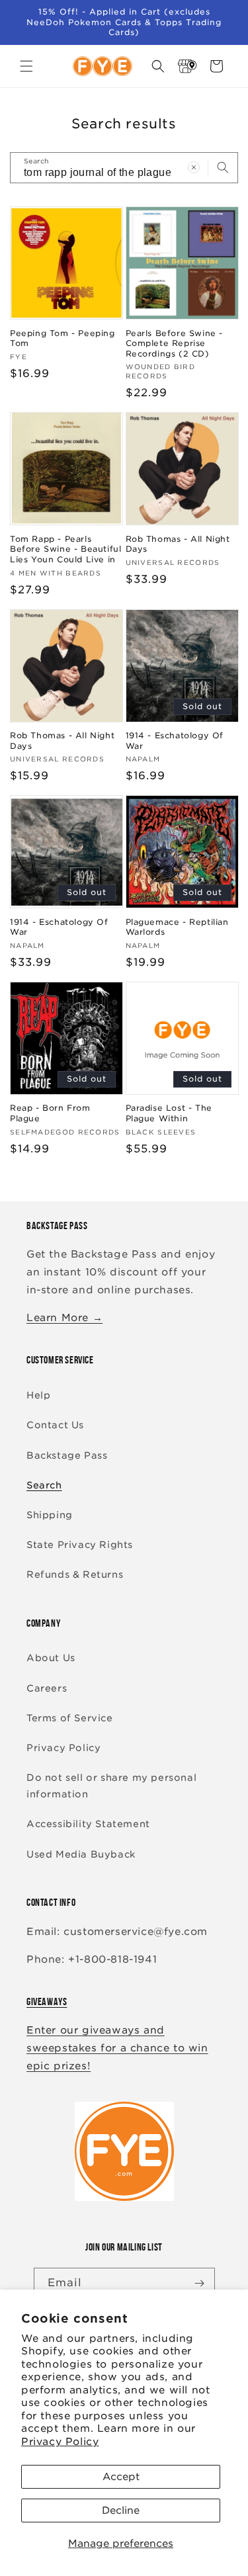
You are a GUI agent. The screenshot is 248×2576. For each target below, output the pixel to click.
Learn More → (64, 1318)
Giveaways (47, 2001)
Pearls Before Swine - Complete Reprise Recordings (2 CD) (175, 343)
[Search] (223, 167)
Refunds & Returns (75, 1574)
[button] (26, 66)
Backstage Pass (67, 1455)
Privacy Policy (60, 2442)
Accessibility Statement (88, 1824)
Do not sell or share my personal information (111, 1786)
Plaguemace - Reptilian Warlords (177, 927)
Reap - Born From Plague (50, 1113)
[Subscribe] (200, 2283)
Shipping (50, 1515)
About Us (51, 1658)
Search (44, 1485)
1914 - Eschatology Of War (175, 741)
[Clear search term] (194, 167)
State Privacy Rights (80, 1545)
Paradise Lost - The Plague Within (169, 1113)
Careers (47, 1688)
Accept (121, 2477)
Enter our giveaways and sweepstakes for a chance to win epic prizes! (117, 2048)
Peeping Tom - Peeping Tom (62, 338)
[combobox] (124, 168)
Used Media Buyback (81, 1854)
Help (38, 1395)
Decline (121, 2511)
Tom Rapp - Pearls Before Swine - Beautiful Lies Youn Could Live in (65, 549)
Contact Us (55, 1425)
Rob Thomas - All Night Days (178, 544)
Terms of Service (70, 1718)
